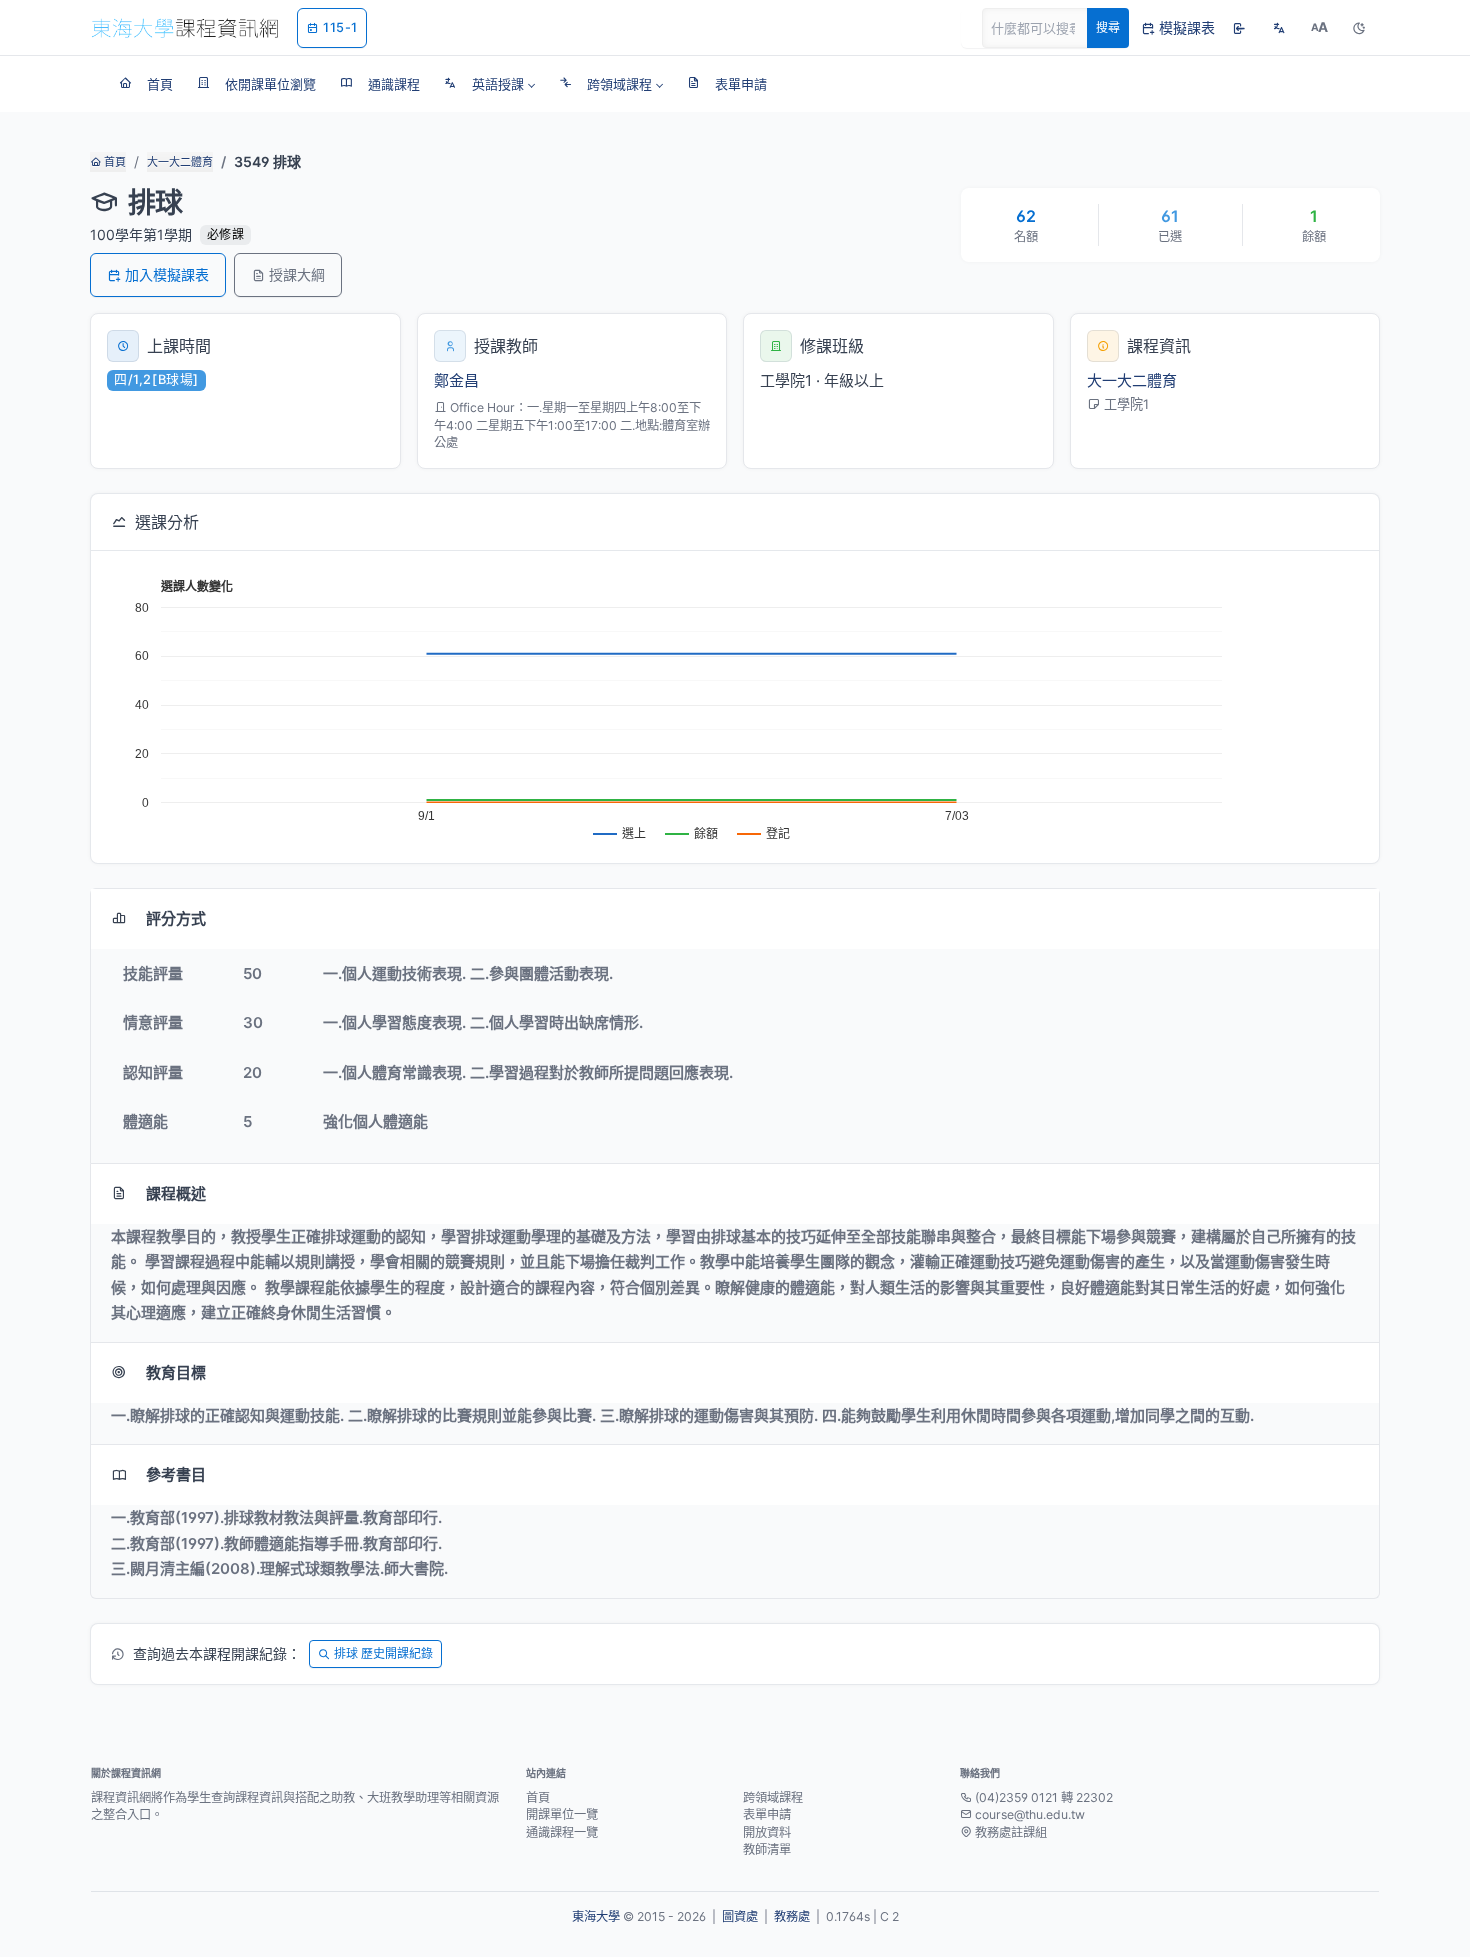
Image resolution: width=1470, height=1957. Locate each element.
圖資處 (740, 1916)
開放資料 (767, 1832)
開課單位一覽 (562, 1814)
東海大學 (596, 1916)
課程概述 (176, 1193)
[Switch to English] (1279, 28)
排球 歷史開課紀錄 (383, 1653)
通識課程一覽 (562, 1832)
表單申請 (767, 1814)
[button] (489, 84)
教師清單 (767, 1849)
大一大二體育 (180, 162)
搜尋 (1108, 27)
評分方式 (176, 918)
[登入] (1239, 28)
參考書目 (176, 1474)
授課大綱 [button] (297, 274)
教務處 (792, 1916)
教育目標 (176, 1372)
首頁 (113, 162)
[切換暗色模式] (1359, 28)
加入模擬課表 (167, 274)
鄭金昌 (456, 380)
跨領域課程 (773, 1797)
